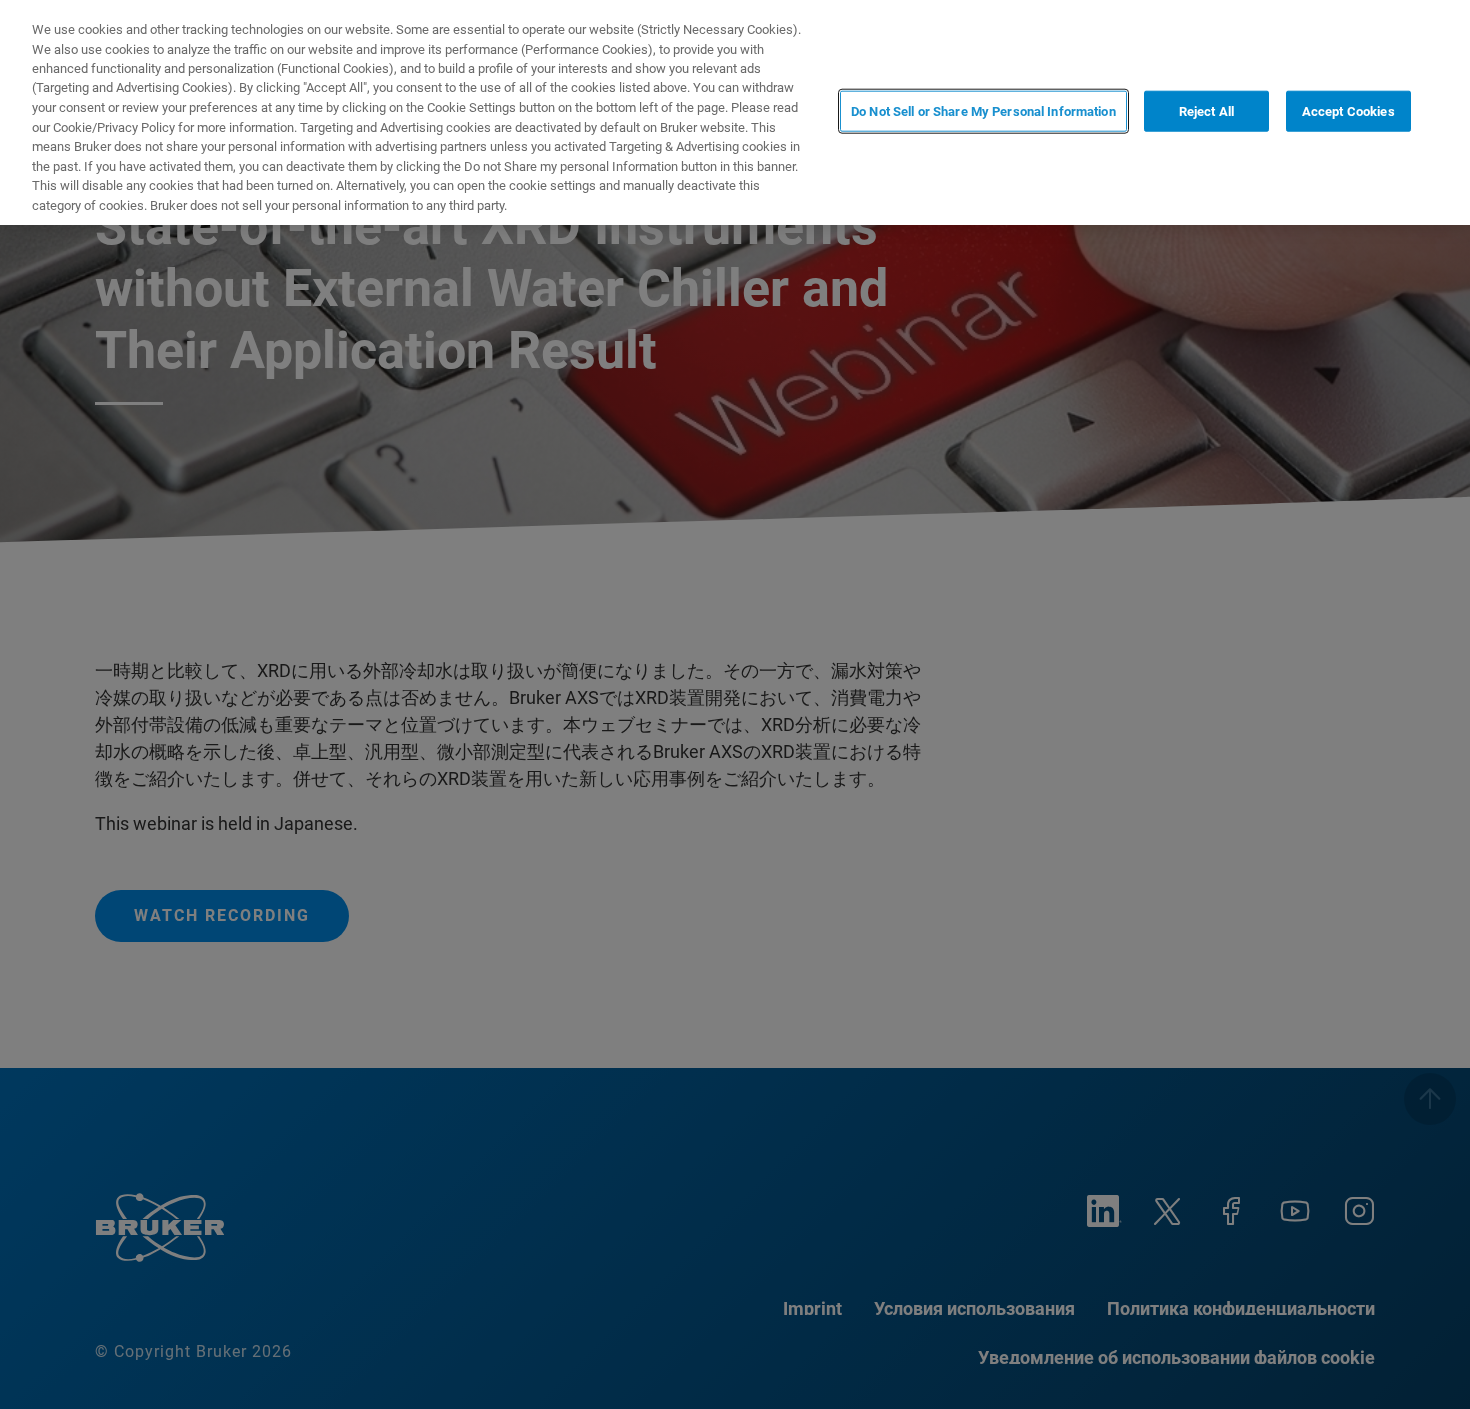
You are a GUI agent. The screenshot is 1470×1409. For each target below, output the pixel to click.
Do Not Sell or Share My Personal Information (983, 110)
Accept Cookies (1348, 110)
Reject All (1206, 110)
